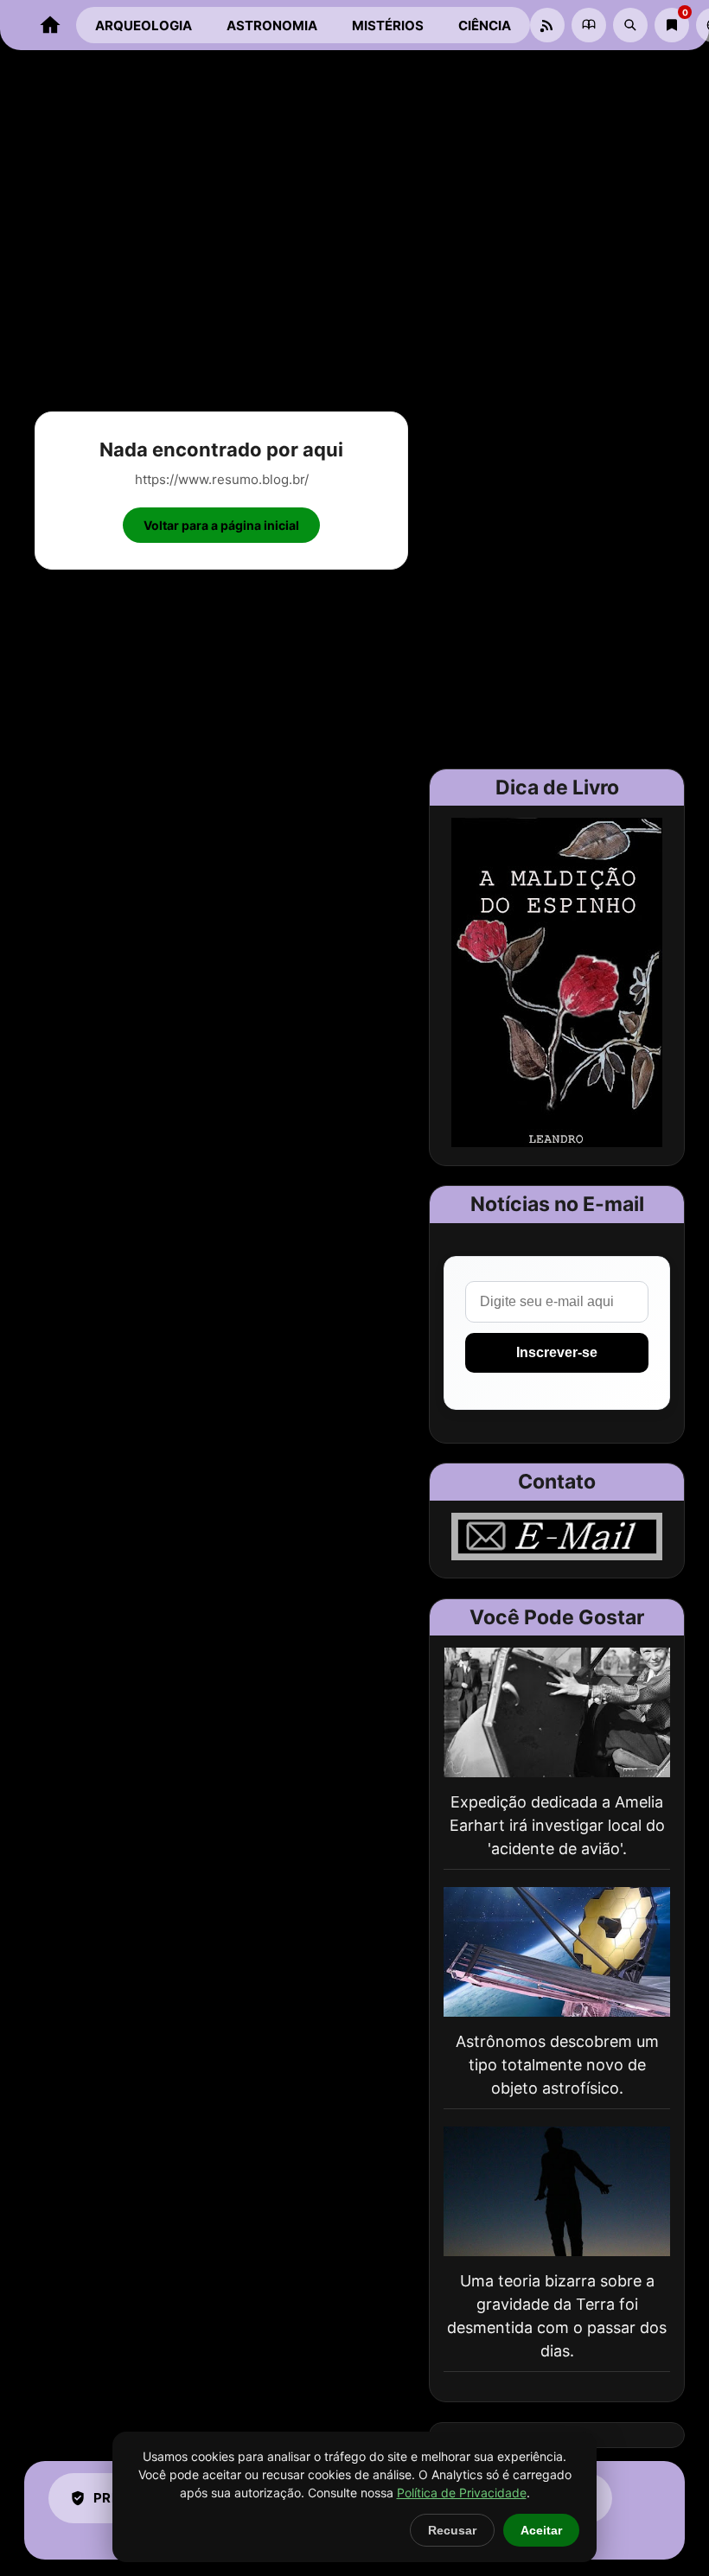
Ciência (485, 26)
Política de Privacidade (462, 2493)
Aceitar (541, 2530)
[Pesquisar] (630, 25)
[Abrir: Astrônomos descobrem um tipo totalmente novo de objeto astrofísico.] (557, 1952)
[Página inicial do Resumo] (50, 25)
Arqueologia (144, 26)
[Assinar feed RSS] (547, 25)
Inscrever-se (557, 1352)
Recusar (452, 2530)
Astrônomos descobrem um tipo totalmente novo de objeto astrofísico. (557, 2065)
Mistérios (388, 26)
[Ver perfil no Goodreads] (589, 25)
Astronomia (272, 26)
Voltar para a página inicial (221, 525)
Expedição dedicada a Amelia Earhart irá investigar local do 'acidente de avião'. (557, 1825)
